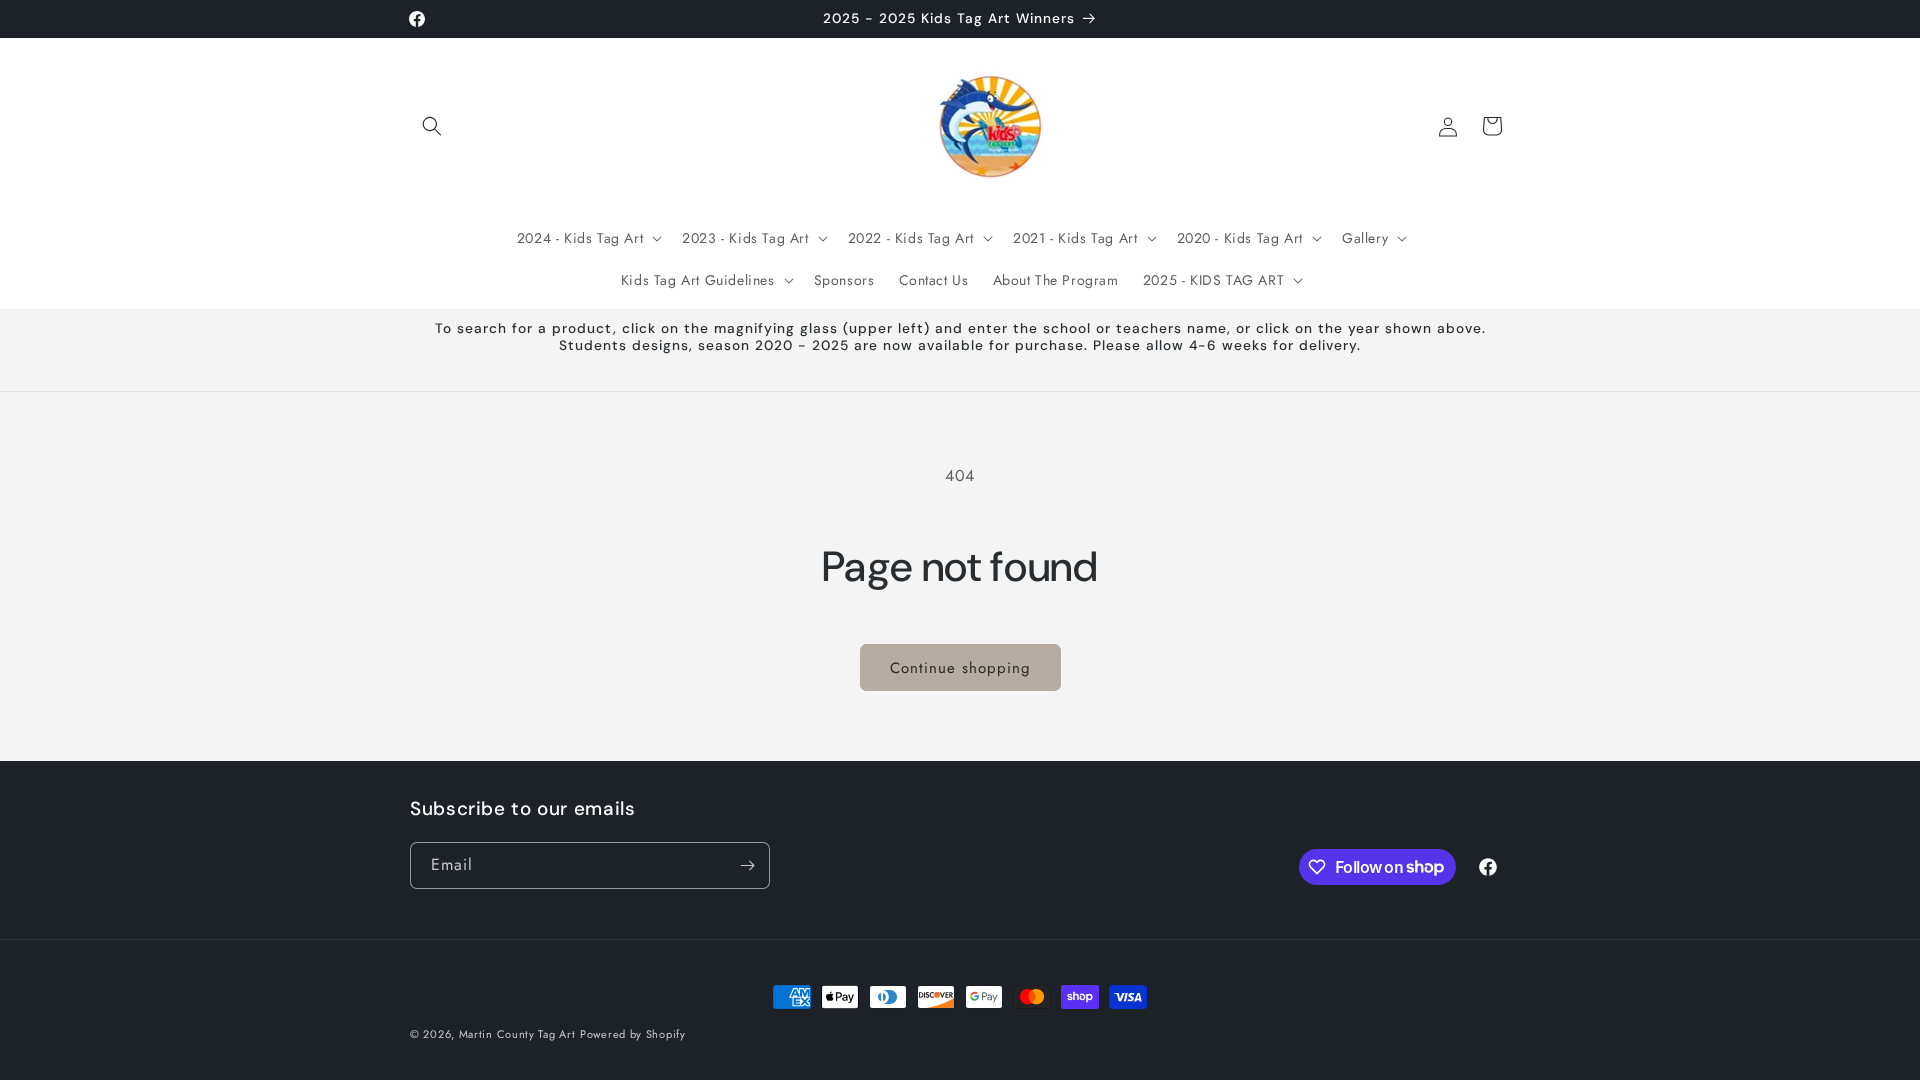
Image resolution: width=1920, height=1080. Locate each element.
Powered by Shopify (633, 1034)
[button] (432, 126)
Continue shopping (960, 668)
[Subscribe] (747, 865)
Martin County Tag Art (517, 1034)
